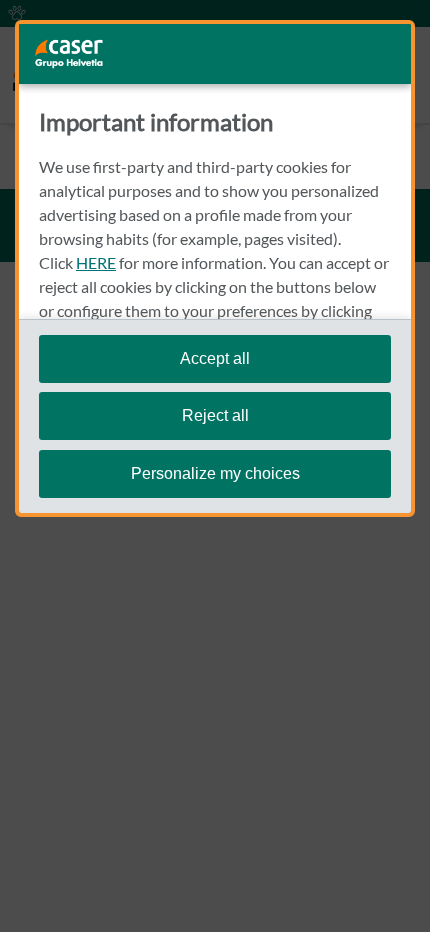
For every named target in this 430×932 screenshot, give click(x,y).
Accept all (215, 358)
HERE (96, 262)
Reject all (215, 415)
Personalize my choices (215, 473)
